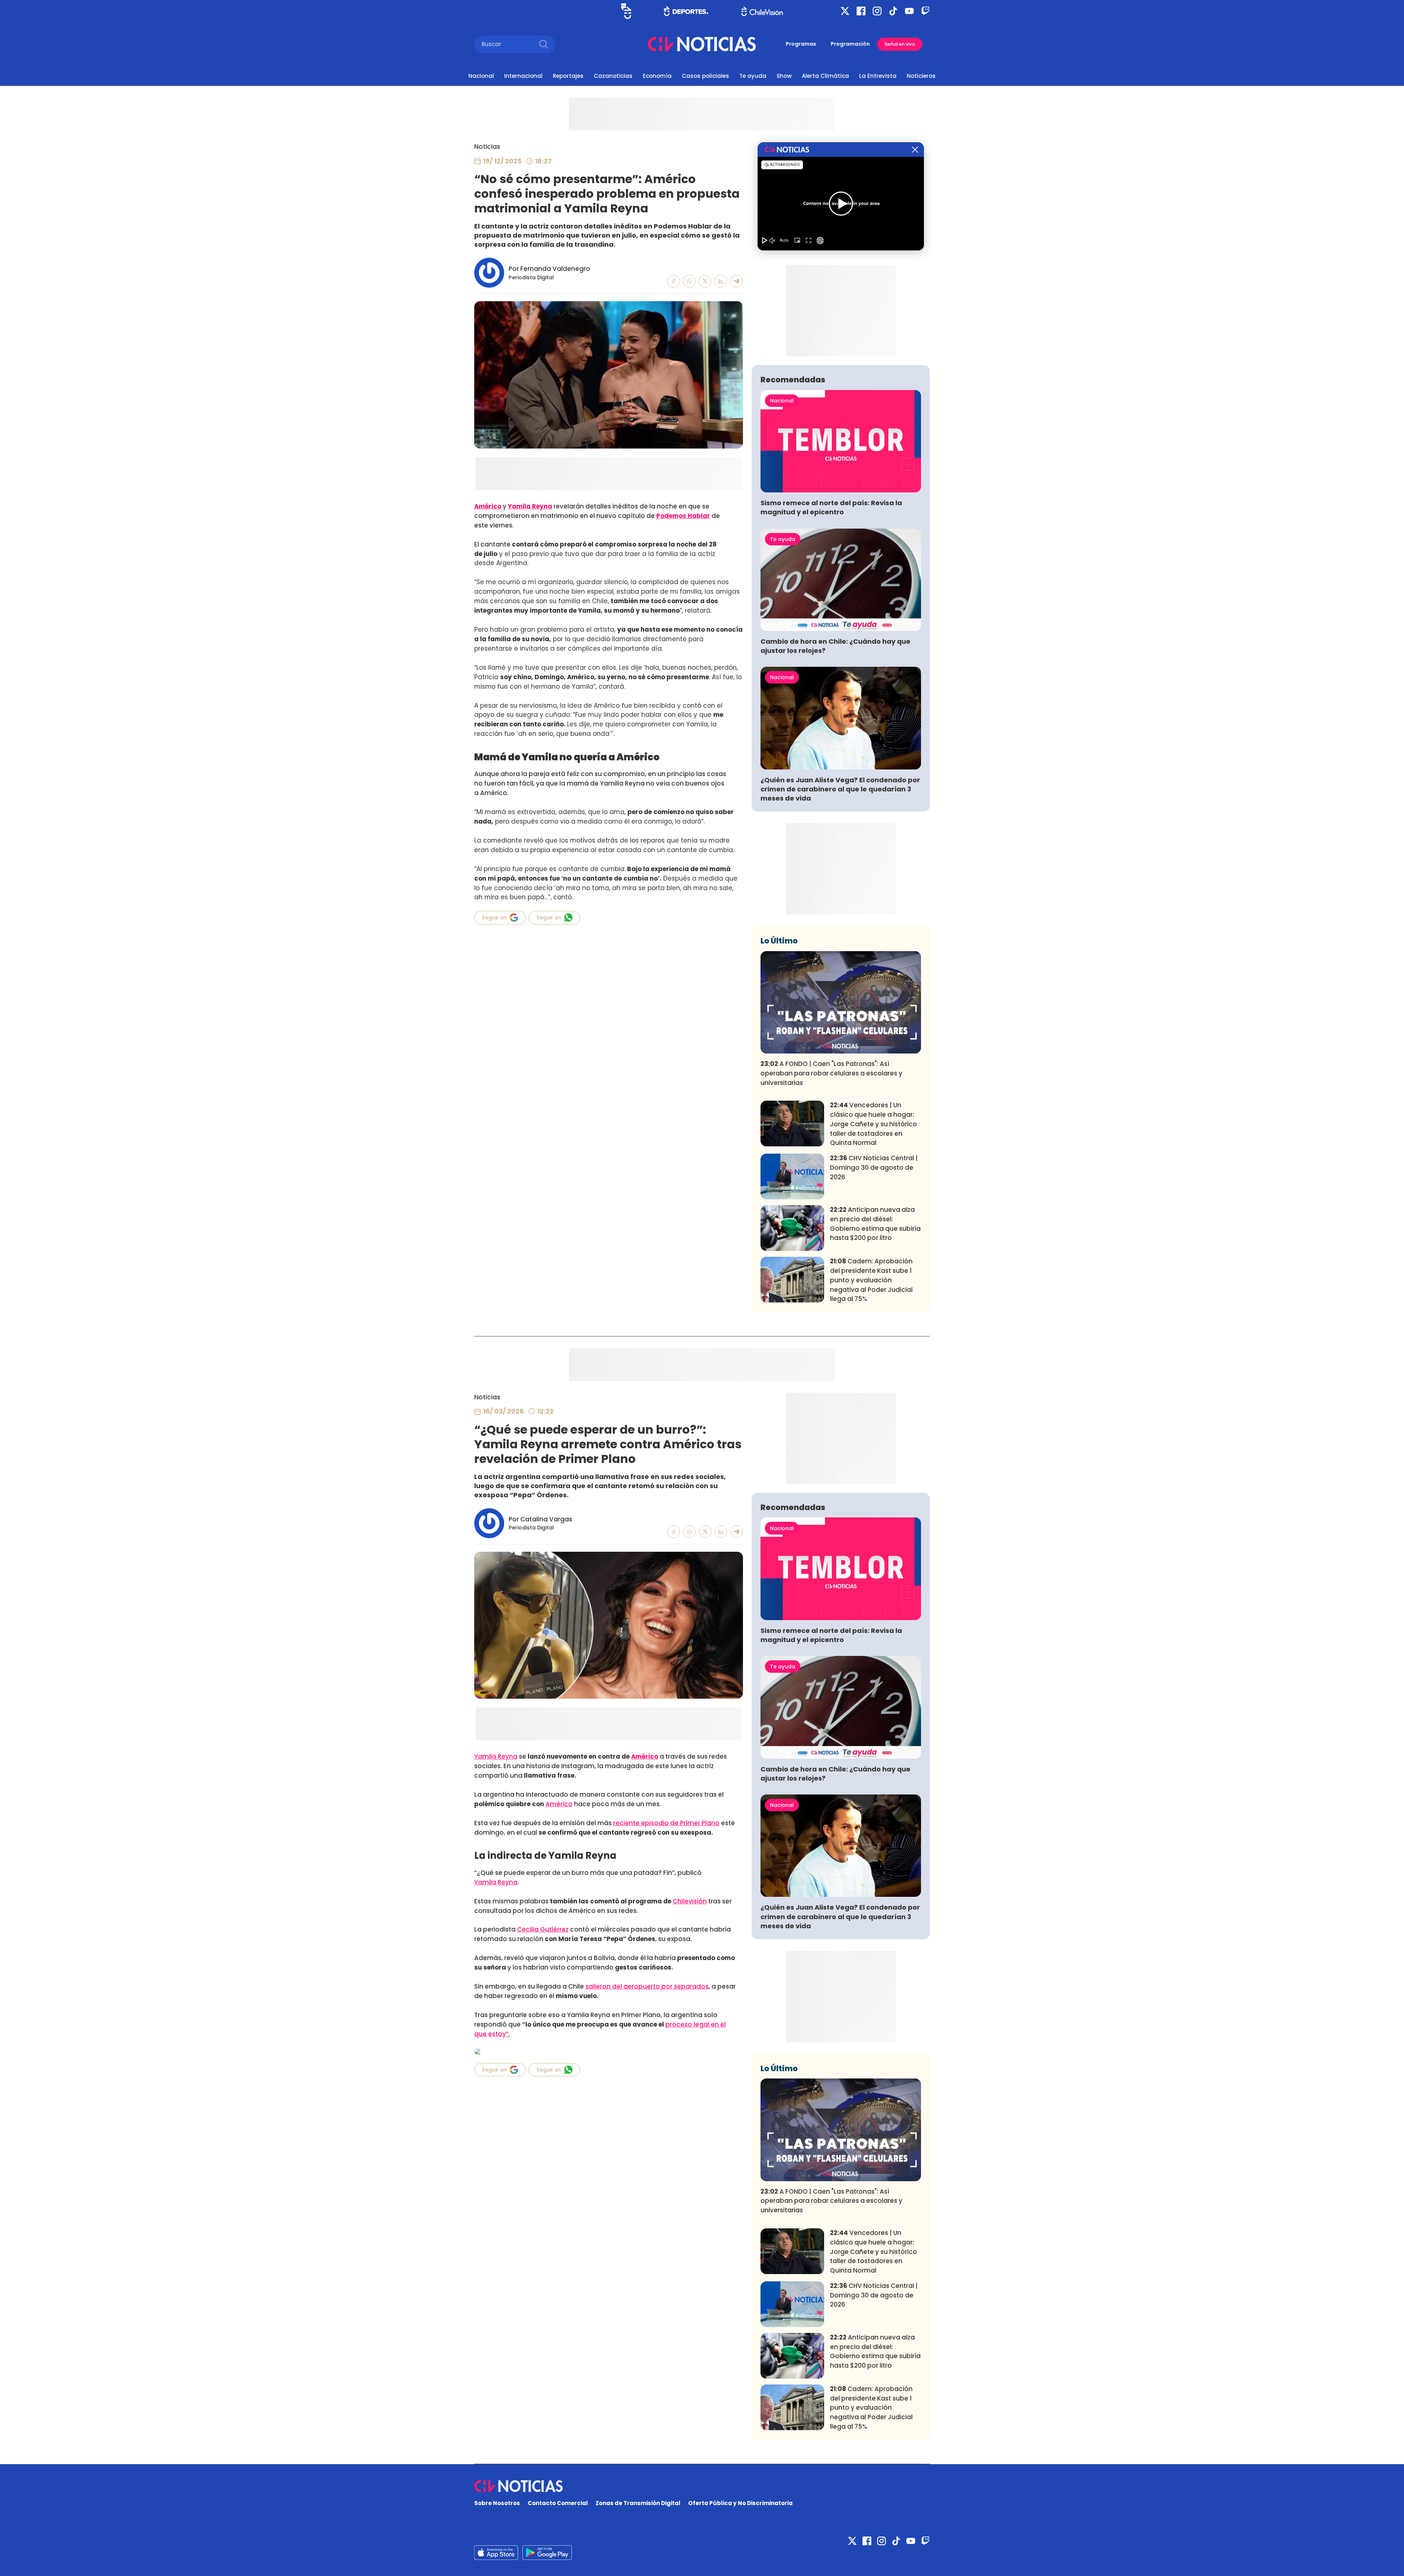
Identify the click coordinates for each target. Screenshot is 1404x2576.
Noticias (487, 147)
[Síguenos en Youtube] (909, 11)
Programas (801, 44)
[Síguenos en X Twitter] (845, 11)
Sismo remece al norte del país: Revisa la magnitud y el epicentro (831, 507)
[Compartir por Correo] (737, 281)
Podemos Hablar (683, 516)
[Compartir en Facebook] (674, 281)
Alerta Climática (825, 76)
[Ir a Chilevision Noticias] (702, 2486)
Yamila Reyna (530, 506)
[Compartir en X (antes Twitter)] (705, 281)
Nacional (481, 76)
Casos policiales (705, 76)
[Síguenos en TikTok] (893, 11)
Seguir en (494, 918)
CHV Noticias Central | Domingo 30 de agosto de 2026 (874, 1168)
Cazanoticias (613, 76)
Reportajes (568, 76)
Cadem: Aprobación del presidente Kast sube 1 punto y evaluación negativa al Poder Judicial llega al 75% (871, 1280)
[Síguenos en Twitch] (925, 11)
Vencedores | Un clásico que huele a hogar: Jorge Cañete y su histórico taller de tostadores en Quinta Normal (873, 1124)
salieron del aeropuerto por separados (647, 1986)
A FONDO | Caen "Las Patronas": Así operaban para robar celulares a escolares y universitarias (831, 1073)
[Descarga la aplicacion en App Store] (547, 2553)
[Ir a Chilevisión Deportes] (686, 11)
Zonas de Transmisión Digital (638, 2503)
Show (784, 76)
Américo (488, 506)
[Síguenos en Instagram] (877, 11)
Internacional (523, 76)
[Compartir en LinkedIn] (721, 281)
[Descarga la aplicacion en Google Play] (496, 2553)
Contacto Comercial (558, 2503)
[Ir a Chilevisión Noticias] (702, 44)
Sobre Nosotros (497, 2503)
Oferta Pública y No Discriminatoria (740, 2503)
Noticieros (921, 76)
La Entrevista (878, 76)
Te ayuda (753, 76)
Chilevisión (690, 1901)
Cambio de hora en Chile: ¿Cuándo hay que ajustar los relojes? (835, 646)
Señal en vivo (900, 44)
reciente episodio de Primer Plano (666, 1823)
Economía (657, 76)
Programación (850, 44)
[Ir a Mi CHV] (626, 11)
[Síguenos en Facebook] (861, 11)
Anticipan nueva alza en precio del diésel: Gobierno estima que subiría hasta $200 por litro (875, 1224)
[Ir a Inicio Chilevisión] (762, 11)
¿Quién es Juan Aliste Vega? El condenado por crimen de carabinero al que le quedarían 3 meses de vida (840, 789)
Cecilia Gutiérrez (543, 1929)
